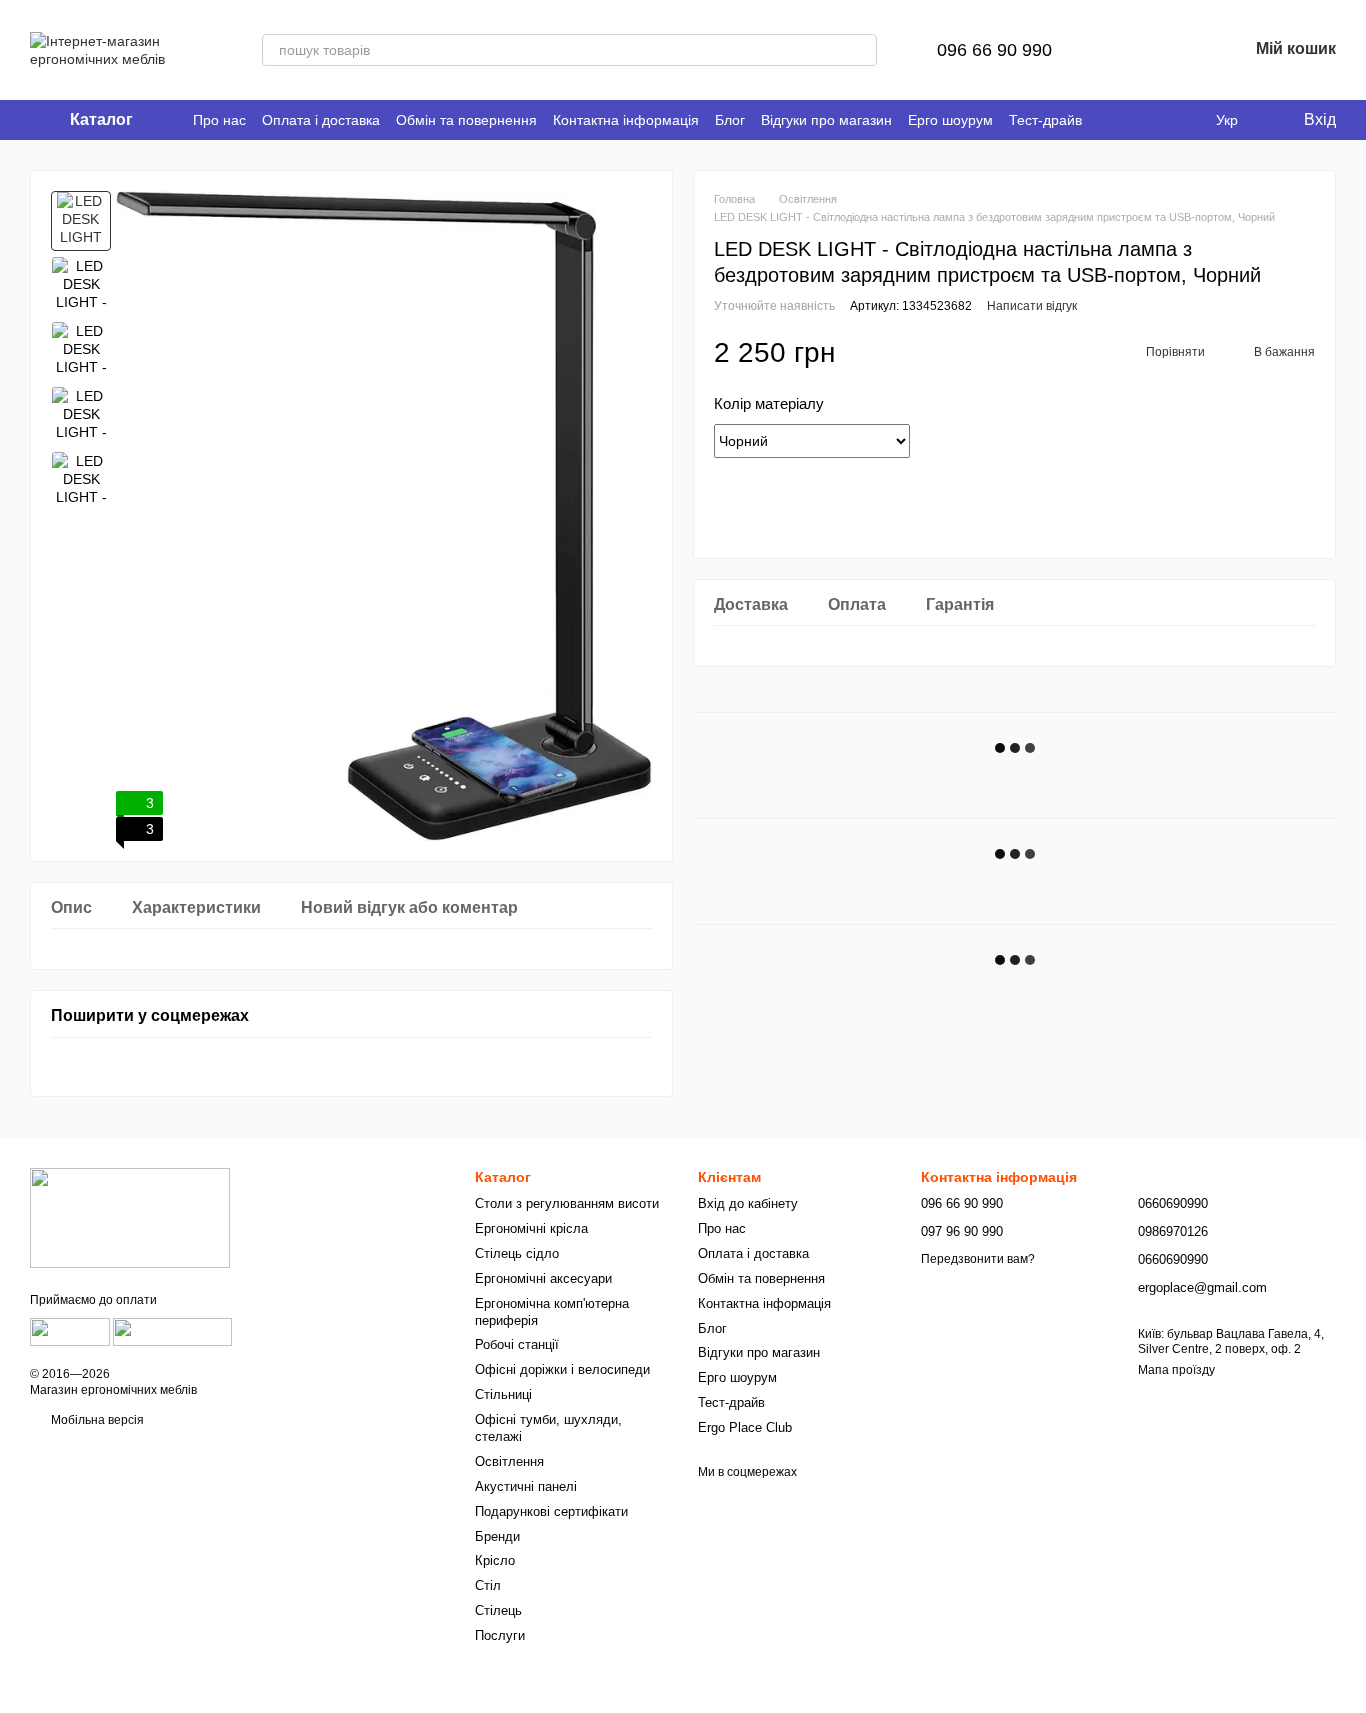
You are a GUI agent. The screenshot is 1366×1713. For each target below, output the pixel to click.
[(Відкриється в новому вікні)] (70, 1332)
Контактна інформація (626, 120)
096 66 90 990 (994, 50)
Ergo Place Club (745, 1427)
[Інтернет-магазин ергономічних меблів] (130, 1217)
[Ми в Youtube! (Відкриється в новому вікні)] (1160, 120)
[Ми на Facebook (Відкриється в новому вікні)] (1136, 120)
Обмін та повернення (466, 120)
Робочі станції (517, 1344)
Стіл (488, 1585)
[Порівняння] (1128, 50)
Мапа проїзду (1176, 1370)
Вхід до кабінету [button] (748, 1203)
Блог (730, 120)
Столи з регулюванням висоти (567, 1203)
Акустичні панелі (526, 1486)
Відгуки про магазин (826, 120)
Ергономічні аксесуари (543, 1278)
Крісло (495, 1560)
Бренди (497, 1536)
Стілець (498, 1610)
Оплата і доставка (321, 120)
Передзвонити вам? (978, 1259)
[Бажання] (1180, 50)
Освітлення (509, 1461)
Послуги (500, 1635)
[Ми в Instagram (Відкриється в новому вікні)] (1184, 120)
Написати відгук (1032, 306)
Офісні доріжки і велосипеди (562, 1369)
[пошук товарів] (861, 50)
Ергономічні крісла (531, 1228)
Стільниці (503, 1394)
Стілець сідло (517, 1253)
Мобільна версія (96, 1420)
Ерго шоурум (950, 120)
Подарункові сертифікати (551, 1511)
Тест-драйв (1045, 120)
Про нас (219, 120)
